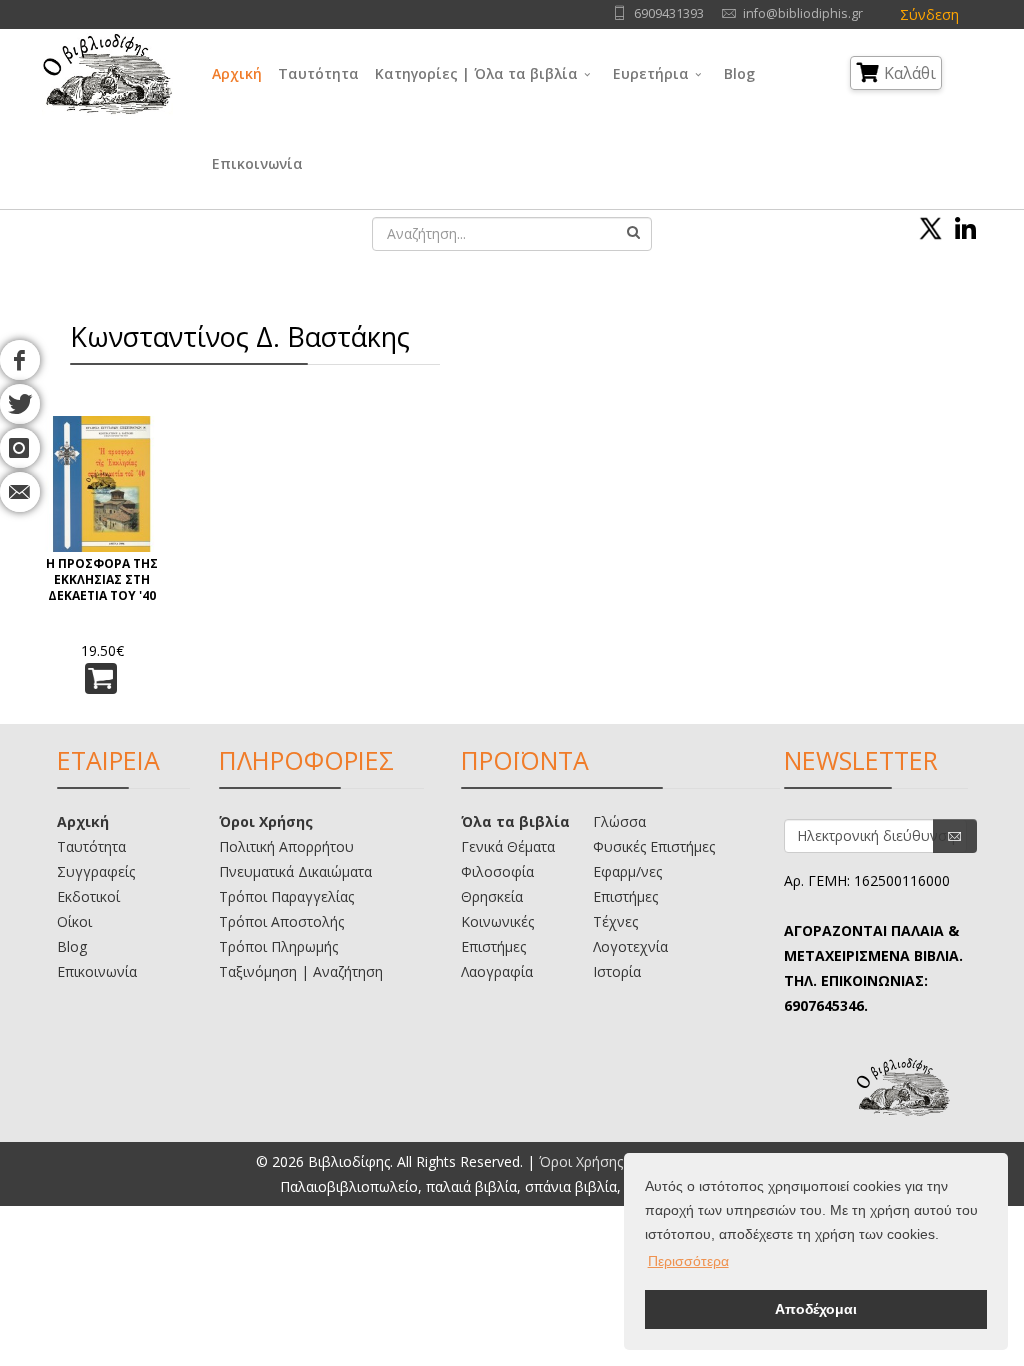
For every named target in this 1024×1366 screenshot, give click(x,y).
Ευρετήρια (651, 73)
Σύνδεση (929, 14)
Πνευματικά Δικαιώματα (295, 871)
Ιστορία (617, 971)
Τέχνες (615, 921)
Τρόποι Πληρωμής (278, 946)
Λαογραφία (497, 971)
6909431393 (669, 13)
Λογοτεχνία (630, 946)
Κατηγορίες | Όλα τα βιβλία (476, 73)
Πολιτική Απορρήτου (286, 846)
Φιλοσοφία (497, 871)
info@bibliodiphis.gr (803, 13)
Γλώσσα (619, 821)
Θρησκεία (492, 896)
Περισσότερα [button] (688, 1261)
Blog (739, 73)
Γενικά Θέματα (508, 846)
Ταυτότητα (318, 73)
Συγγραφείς (96, 871)
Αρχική (237, 73)
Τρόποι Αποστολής (281, 921)
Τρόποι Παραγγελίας (286, 896)
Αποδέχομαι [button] (816, 1309)
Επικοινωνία (257, 163)
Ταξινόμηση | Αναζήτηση (301, 971)
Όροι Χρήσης (266, 821)
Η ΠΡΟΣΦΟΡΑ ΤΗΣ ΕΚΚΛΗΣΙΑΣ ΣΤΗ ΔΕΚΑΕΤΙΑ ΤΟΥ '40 (102, 579)
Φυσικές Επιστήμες (654, 846)
